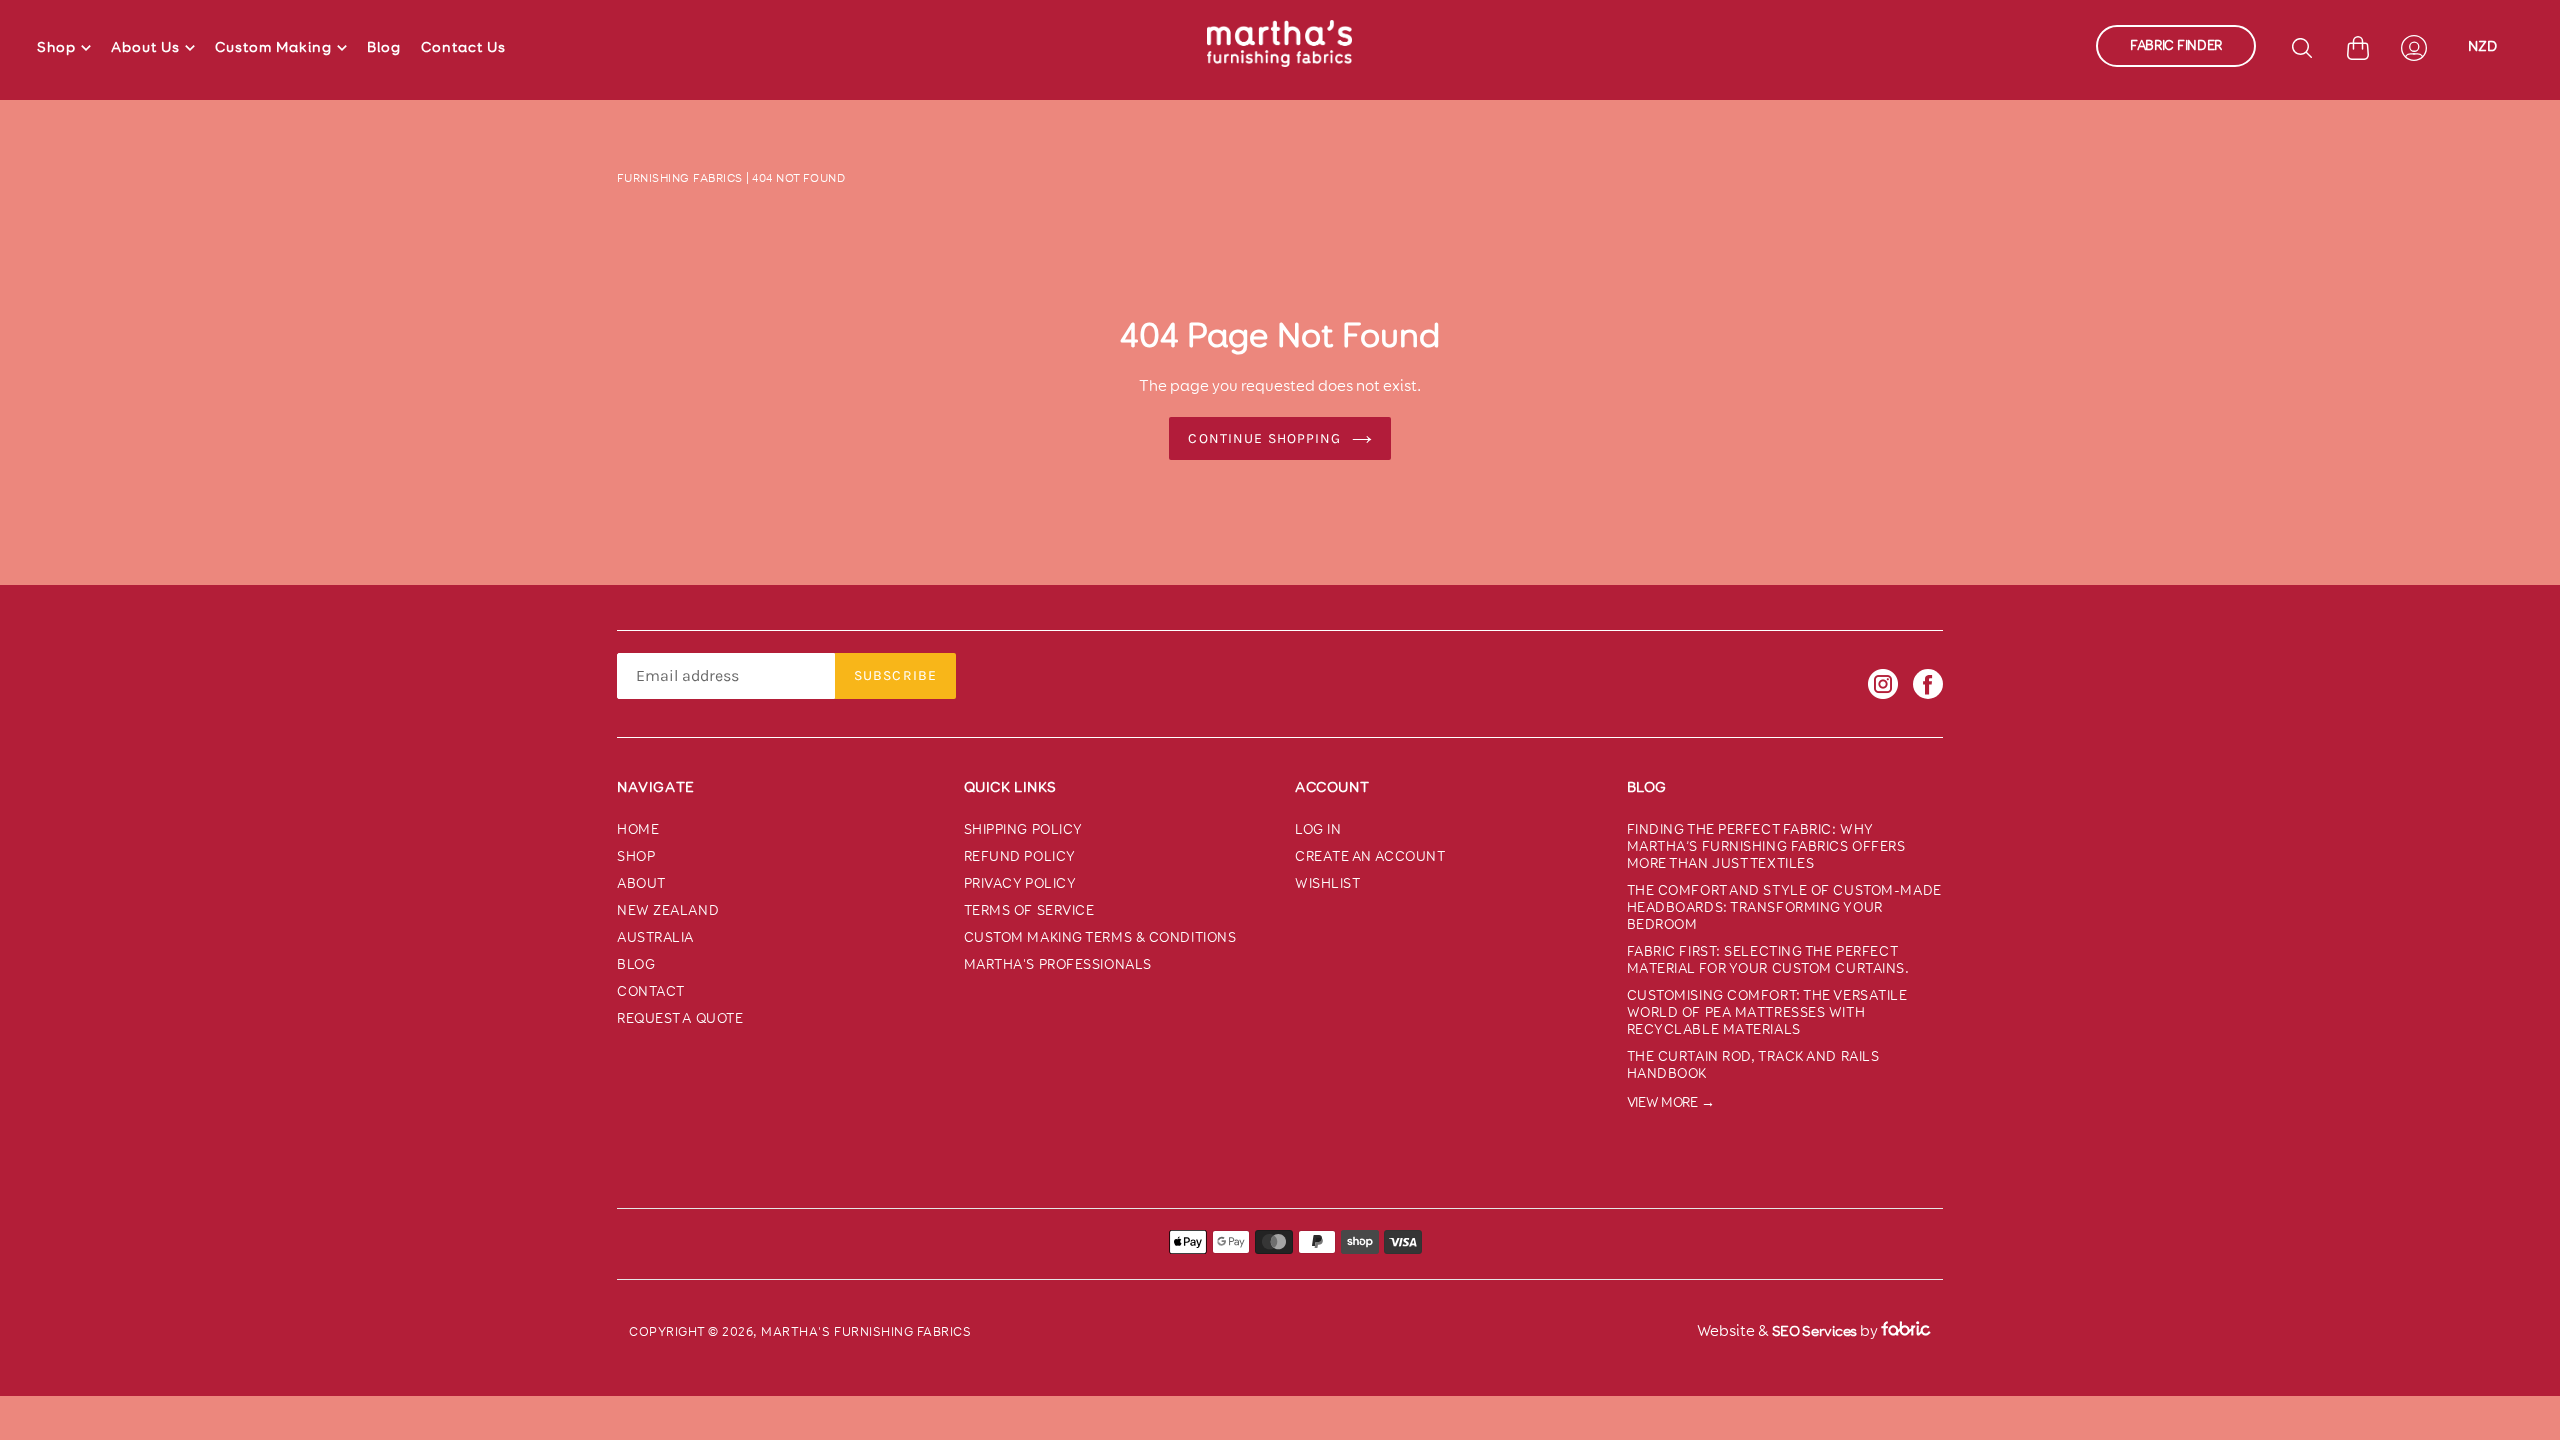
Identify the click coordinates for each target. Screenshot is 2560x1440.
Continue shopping (1264, 438)
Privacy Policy (1020, 883)
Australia (655, 937)
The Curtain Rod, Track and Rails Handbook (1753, 1065)
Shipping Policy (1023, 829)
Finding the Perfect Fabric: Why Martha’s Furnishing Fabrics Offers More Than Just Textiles (1766, 846)
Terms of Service (1029, 910)
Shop (56, 47)
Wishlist (1327, 883)
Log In (1318, 829)
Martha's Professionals (1058, 964)
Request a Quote (680, 1018)
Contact (651, 991)
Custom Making (273, 47)
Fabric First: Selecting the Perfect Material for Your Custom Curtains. (1768, 960)
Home (638, 829)
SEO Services (1814, 1331)
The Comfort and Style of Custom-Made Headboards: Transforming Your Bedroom (1784, 907)
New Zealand (668, 910)
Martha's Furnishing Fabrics (866, 1331)
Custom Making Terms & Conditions (1100, 937)
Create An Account (1370, 856)
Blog (384, 47)
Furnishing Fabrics (680, 178)
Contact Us (463, 47)
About (641, 883)
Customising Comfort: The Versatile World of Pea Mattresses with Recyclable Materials (1767, 1012)
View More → (1671, 1102)
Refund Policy (1020, 856)
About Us (145, 47)
